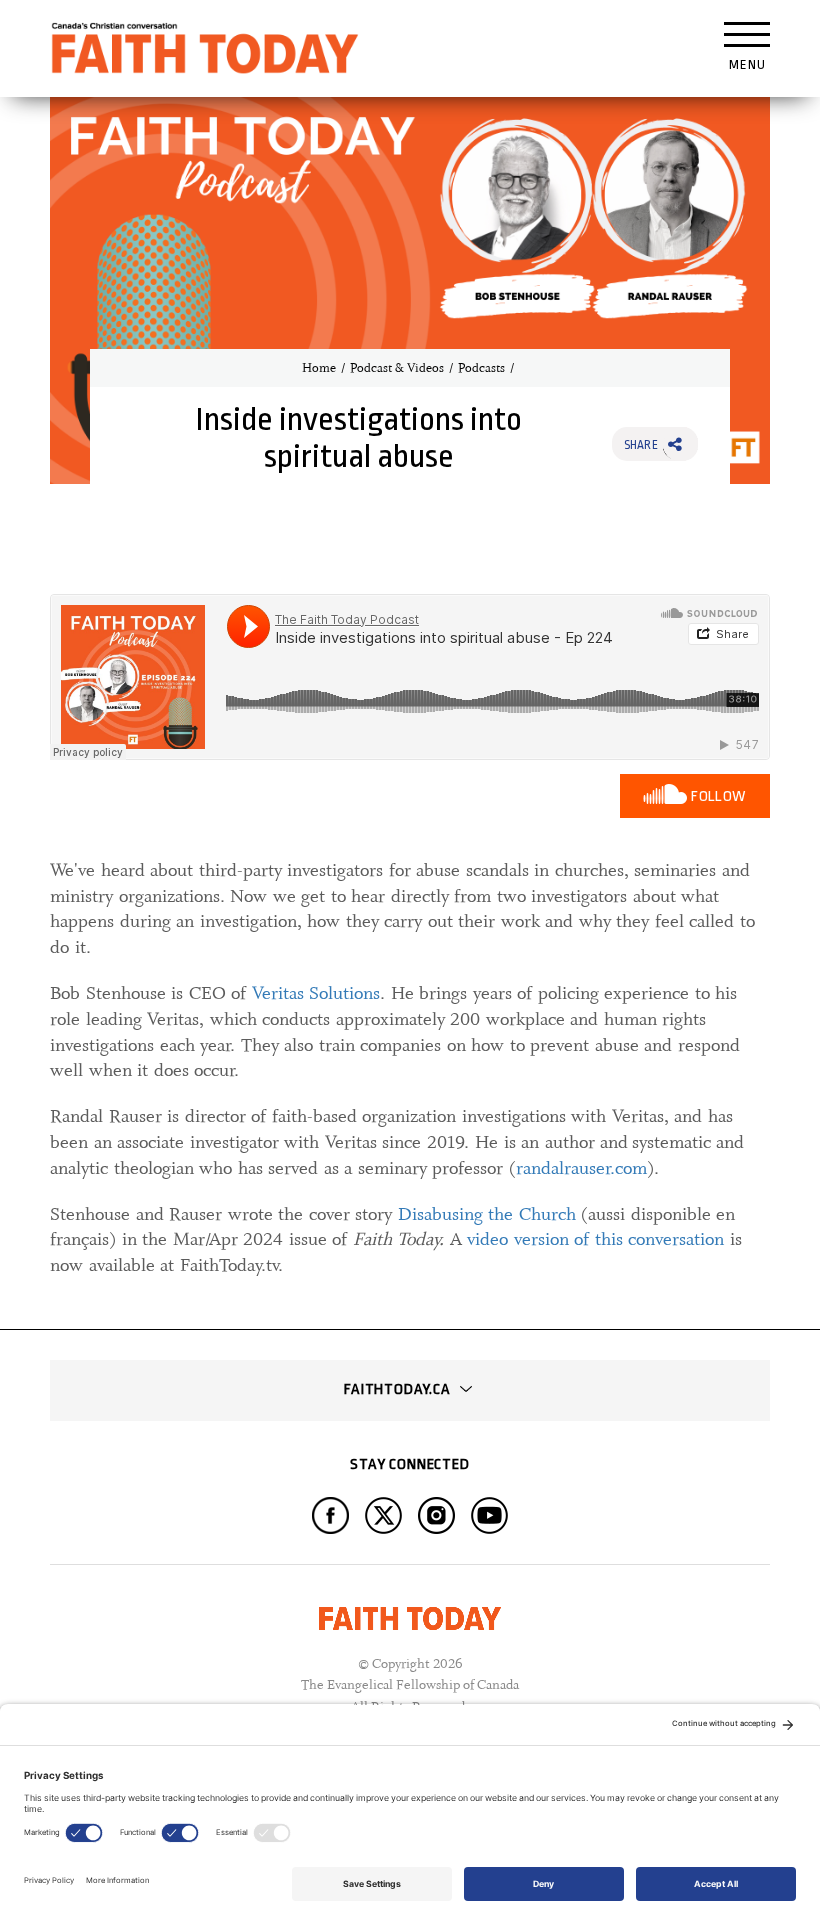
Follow (718, 796)
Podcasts (481, 368)
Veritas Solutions (316, 993)
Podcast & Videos (397, 368)
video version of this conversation (595, 1239)
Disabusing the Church (487, 1214)
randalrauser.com (581, 1168)
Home (319, 368)
